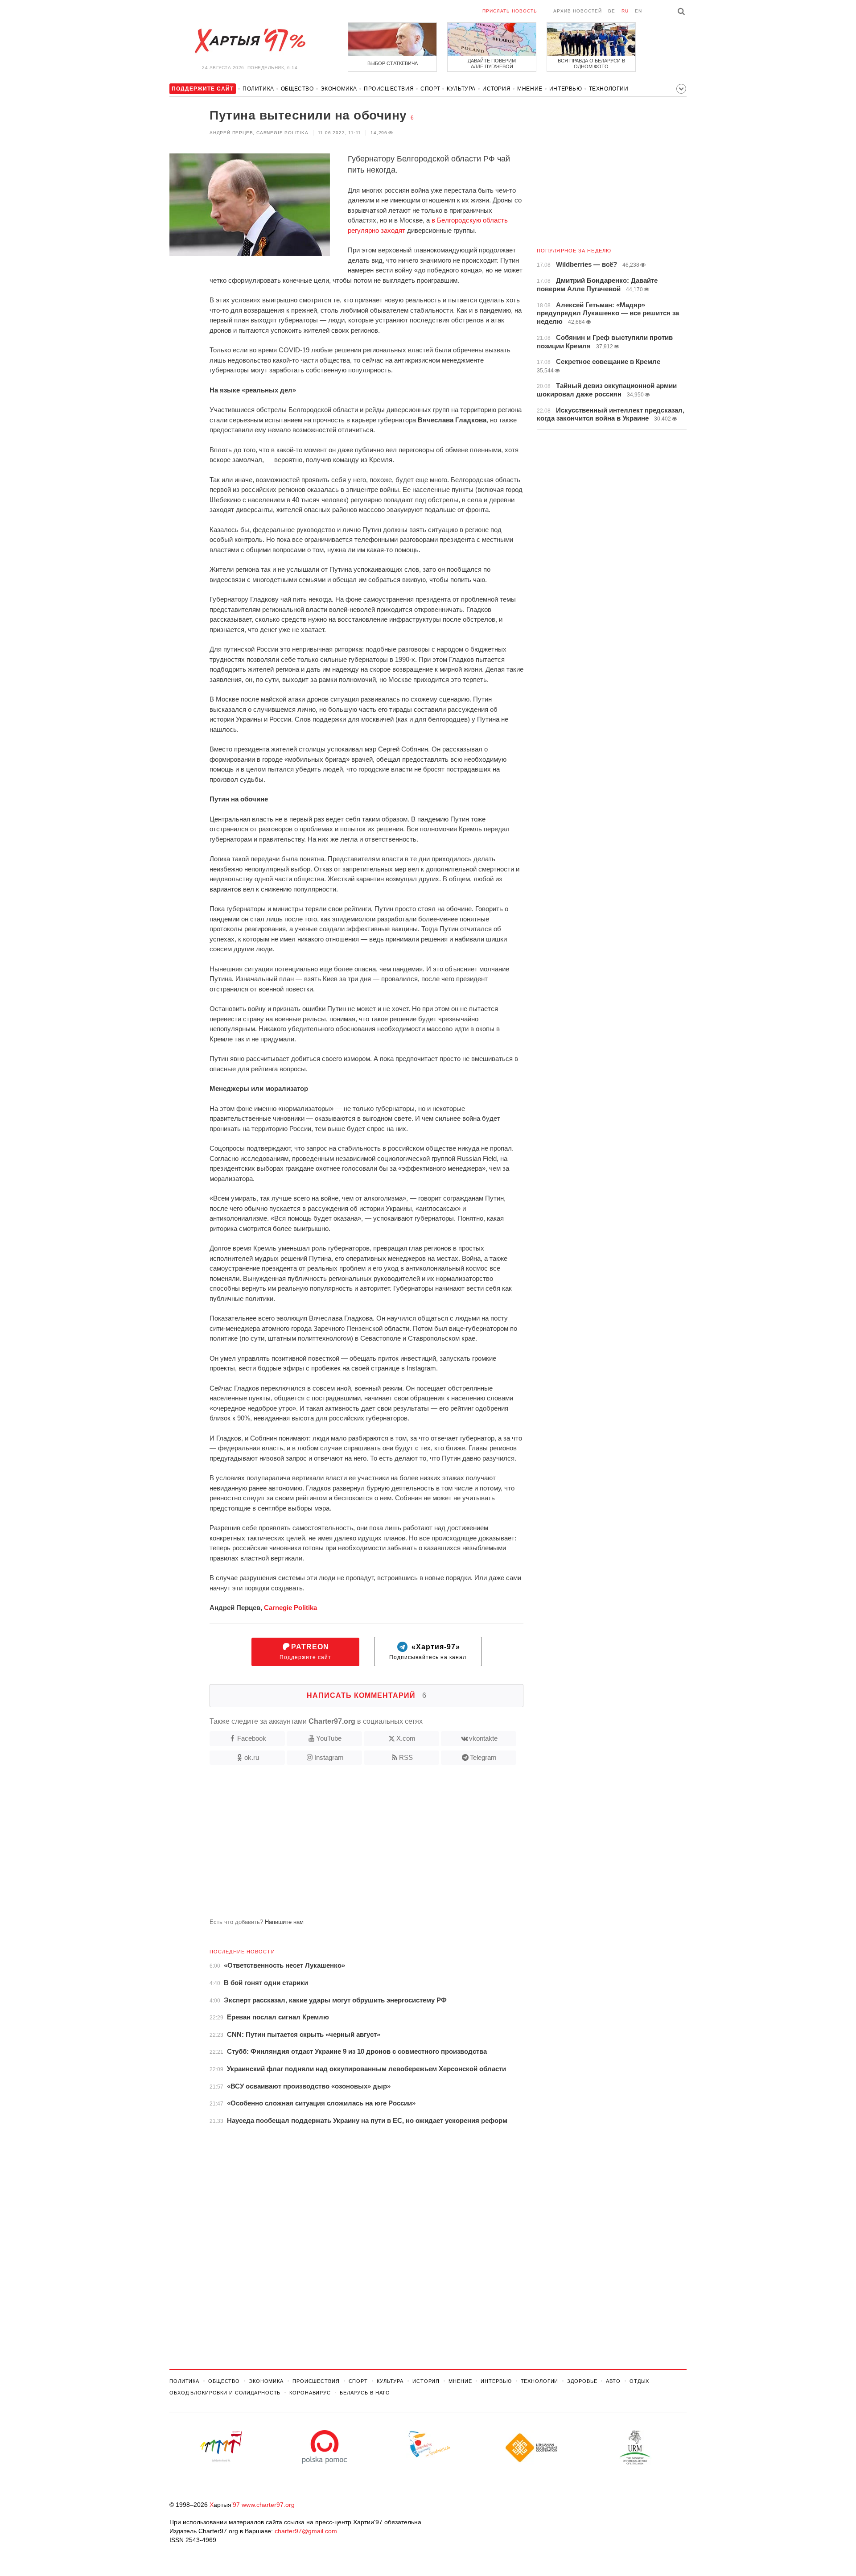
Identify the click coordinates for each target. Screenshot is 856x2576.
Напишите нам (284, 1922)
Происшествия (389, 89)
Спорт (430, 89)
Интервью (566, 89)
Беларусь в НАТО (365, 2393)
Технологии (609, 89)
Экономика (339, 89)
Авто (613, 2381)
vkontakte (483, 1738)
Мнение (530, 89)
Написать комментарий (367, 1695)
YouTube (329, 1738)
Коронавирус (310, 2393)
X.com (406, 1738)
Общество (297, 89)
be (612, 11)
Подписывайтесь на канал (428, 1652)
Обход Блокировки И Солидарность (225, 2393)
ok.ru (252, 1757)
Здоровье (582, 2381)
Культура (461, 89)
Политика (258, 89)
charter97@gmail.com (306, 2531)
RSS (406, 1757)
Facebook (252, 1738)
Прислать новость (510, 11)
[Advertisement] (346, 1845)
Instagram (329, 1757)
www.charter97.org (268, 2505)
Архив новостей (578, 11)
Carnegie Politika (290, 1608)
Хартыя (250, 41)
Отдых (639, 2381)
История (496, 89)
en (638, 11)
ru (625, 11)
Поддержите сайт (305, 1652)
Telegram (483, 1757)
